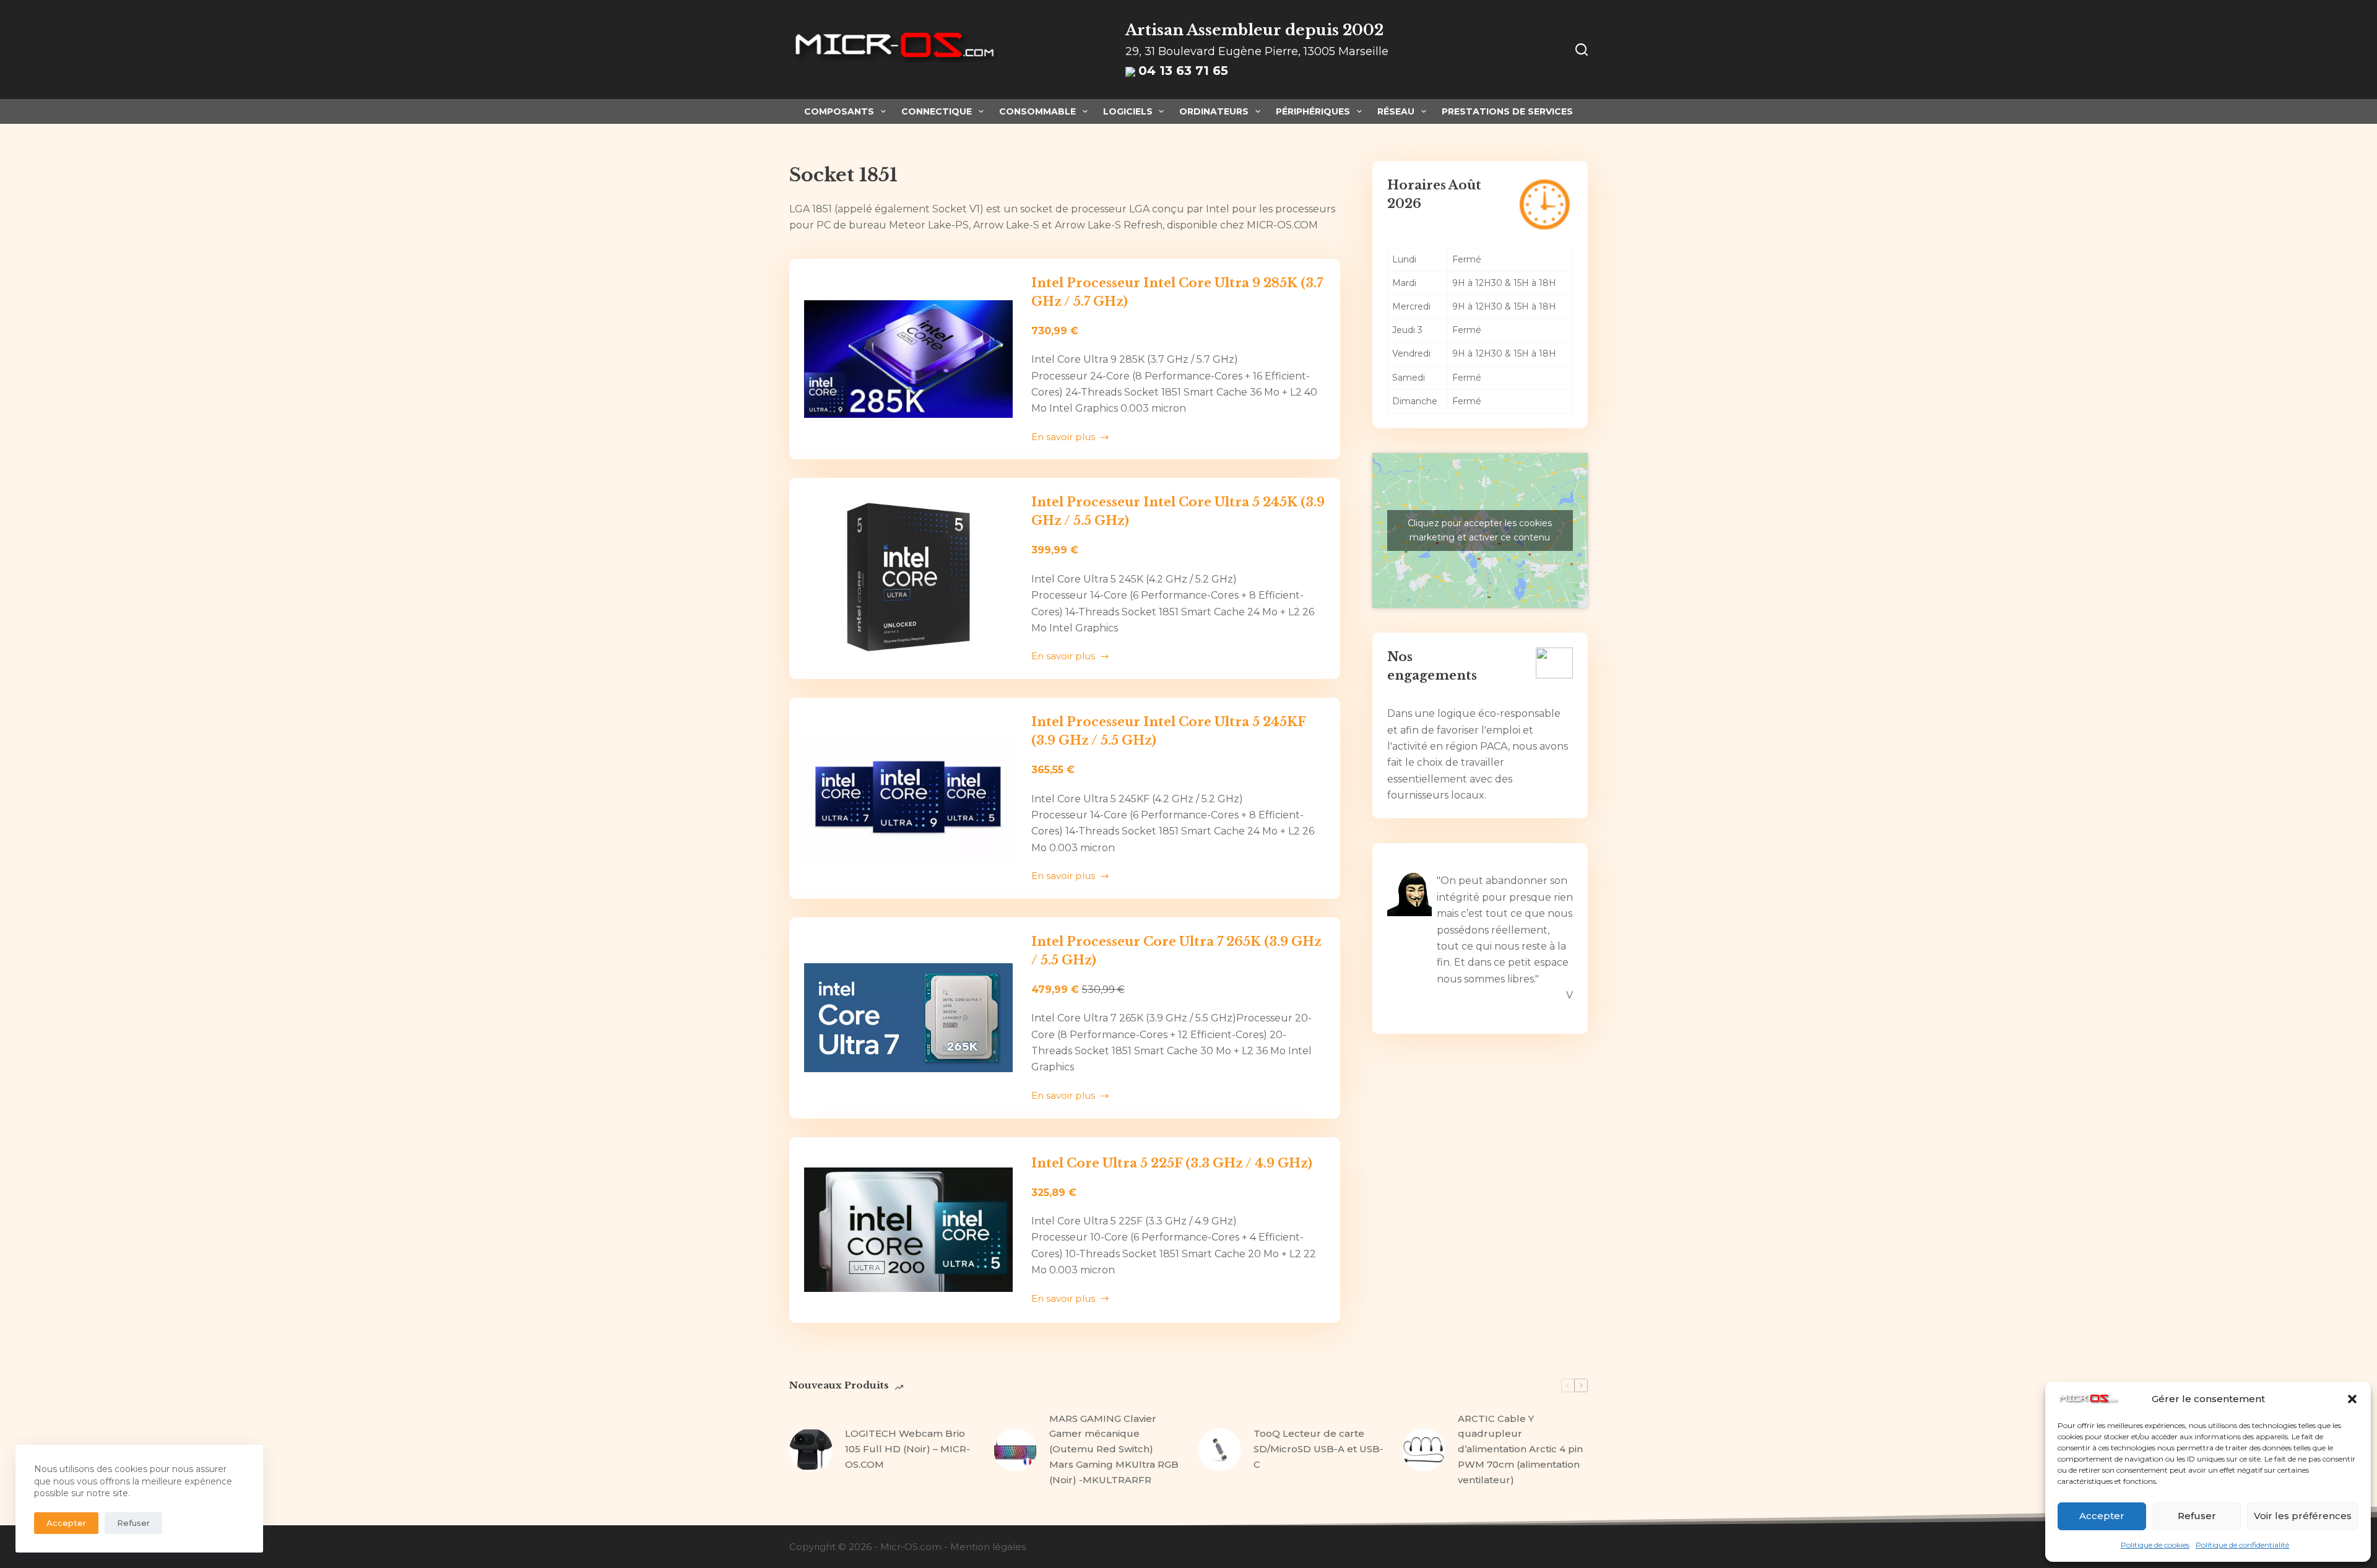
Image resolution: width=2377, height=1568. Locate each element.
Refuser (2197, 1516)
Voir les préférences (2303, 1516)
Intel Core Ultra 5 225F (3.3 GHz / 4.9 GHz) (1172, 1163)
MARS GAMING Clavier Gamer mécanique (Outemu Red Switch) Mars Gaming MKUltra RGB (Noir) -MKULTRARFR (1114, 1449)
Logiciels (1128, 111)
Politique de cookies (2155, 1545)
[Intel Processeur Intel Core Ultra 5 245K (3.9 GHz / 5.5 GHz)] (908, 578)
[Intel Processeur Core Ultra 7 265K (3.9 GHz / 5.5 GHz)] (908, 1018)
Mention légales (988, 1547)
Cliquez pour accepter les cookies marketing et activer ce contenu (1480, 530)
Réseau (1396, 111)
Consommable (1037, 111)
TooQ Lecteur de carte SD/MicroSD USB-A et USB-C (1318, 1449)
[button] (2352, 1399)
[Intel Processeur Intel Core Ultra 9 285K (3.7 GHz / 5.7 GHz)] (908, 359)
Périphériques (1313, 111)
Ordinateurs (1214, 111)
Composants (839, 111)
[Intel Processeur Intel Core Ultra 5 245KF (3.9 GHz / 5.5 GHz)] (908, 798)
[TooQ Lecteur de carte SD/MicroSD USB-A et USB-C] (1219, 1450)
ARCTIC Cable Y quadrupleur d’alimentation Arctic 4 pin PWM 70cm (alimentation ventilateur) (1520, 1449)
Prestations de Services (1507, 111)
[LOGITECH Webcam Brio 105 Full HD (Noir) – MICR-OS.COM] (811, 1450)
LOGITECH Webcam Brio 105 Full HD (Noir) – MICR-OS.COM (907, 1449)
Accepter (2102, 1516)
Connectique (937, 111)
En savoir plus (1070, 438)
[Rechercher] (1582, 50)
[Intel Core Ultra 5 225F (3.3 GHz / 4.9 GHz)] (908, 1230)
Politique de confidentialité (2242, 1545)
